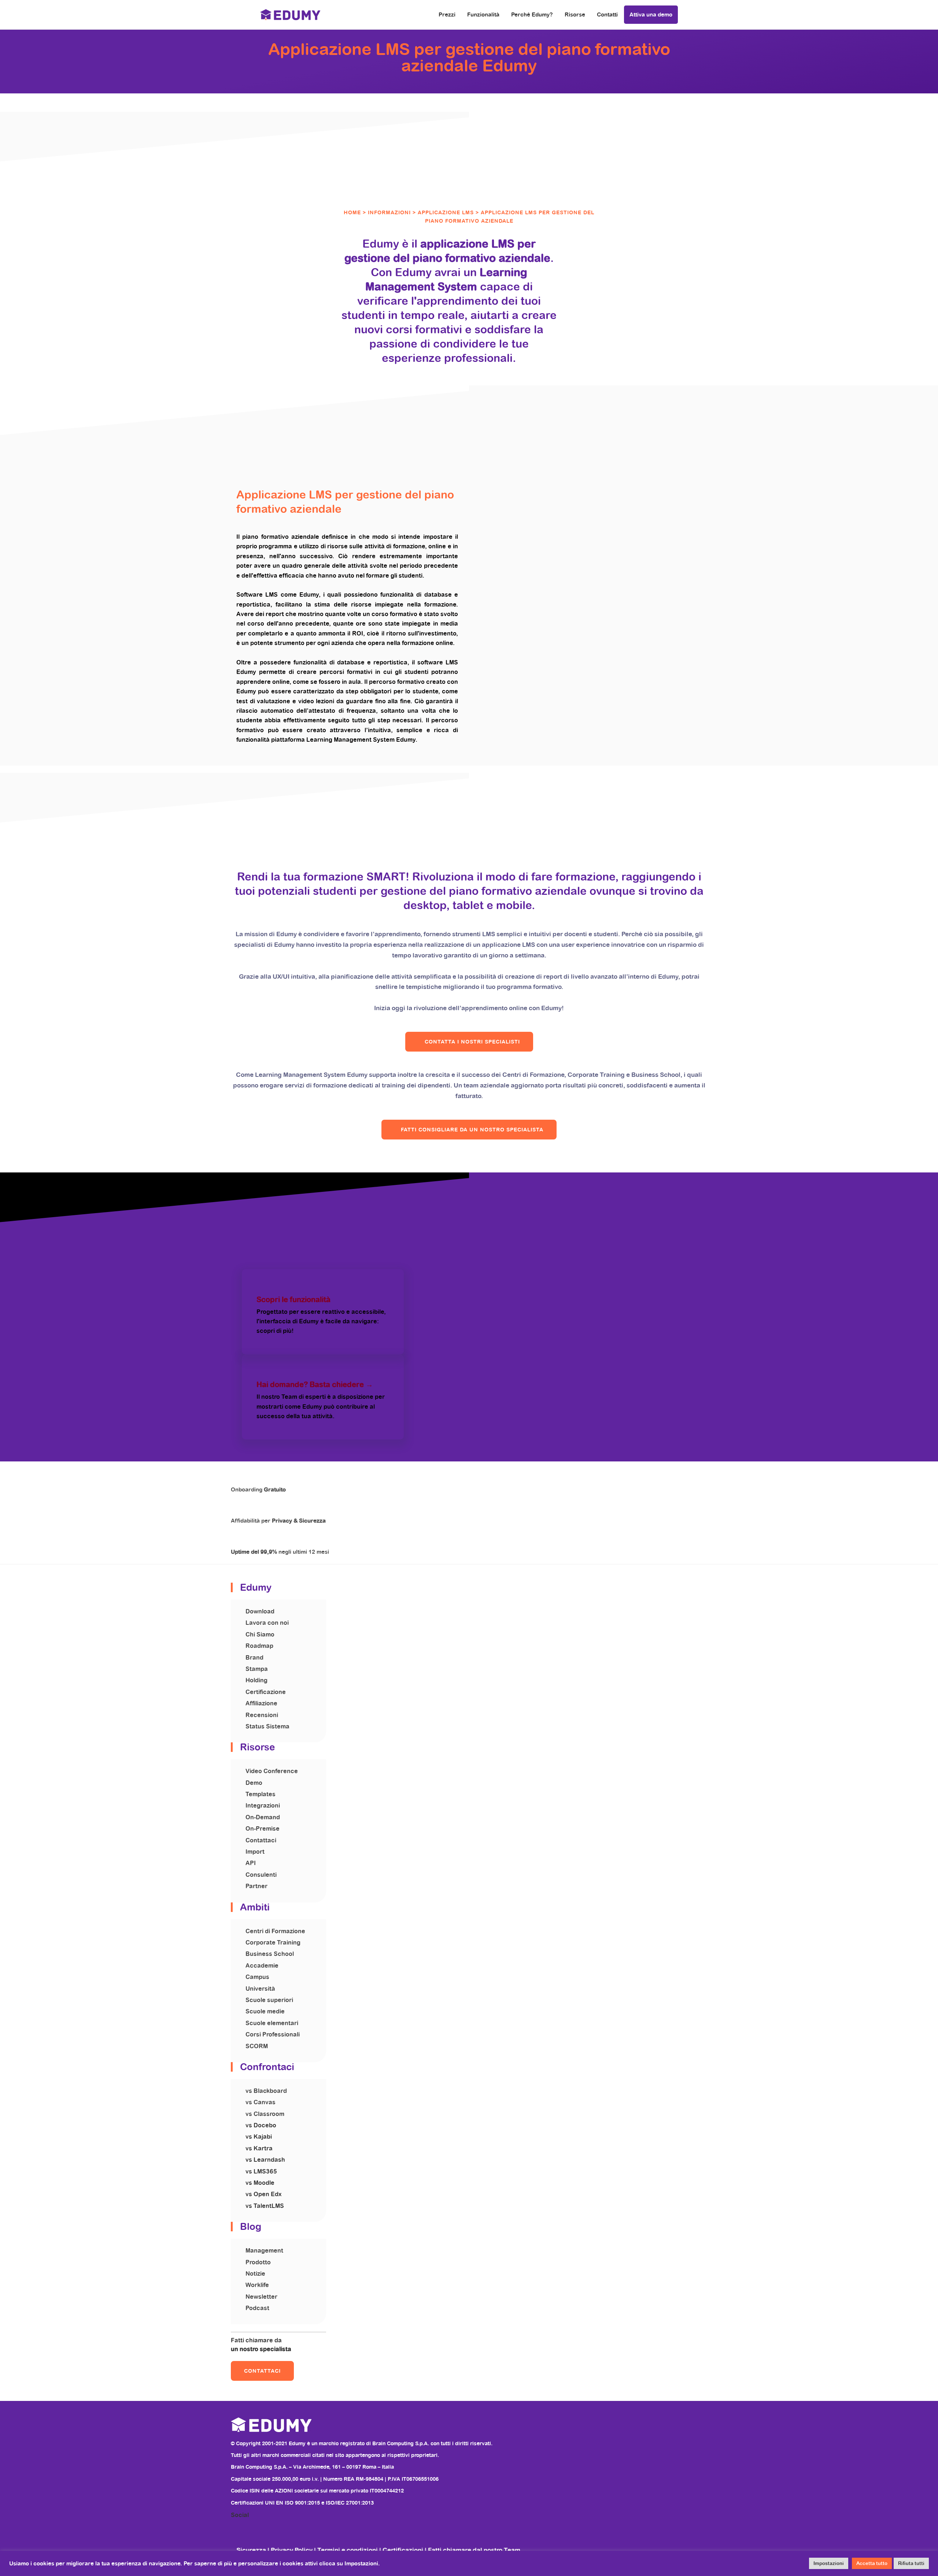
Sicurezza (252, 2550)
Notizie (255, 2274)
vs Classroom (265, 2114)
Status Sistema (267, 1726)
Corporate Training (273, 1943)
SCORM (257, 2046)
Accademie (262, 1966)
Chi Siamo (260, 1634)
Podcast (257, 2308)
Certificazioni (403, 2550)
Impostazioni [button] (829, 2563)
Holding (256, 1680)
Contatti (607, 14)
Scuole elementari (272, 2023)
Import (255, 1852)
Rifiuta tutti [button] (911, 2563)
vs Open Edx (263, 2194)
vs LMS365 (261, 2171)
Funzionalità (483, 14)
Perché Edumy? (532, 14)
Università (260, 1989)
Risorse (575, 14)
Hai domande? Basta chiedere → (315, 1385)
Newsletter (261, 2297)
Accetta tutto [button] (872, 2563)
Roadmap (259, 1646)
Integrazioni (263, 1806)
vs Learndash (265, 2160)
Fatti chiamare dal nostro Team (474, 2550)
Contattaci (261, 1840)
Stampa (257, 1669)
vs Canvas (261, 2102)
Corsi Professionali (273, 2034)
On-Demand (263, 1817)
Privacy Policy (292, 2550)
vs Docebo (261, 2125)
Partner (256, 1886)
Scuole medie (265, 2011)
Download (260, 1611)
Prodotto (258, 2262)
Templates (261, 1794)
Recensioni (262, 1715)
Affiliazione (261, 1703)
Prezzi (447, 14)
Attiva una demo (651, 14)
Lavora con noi (267, 1623)
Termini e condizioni (348, 2550)
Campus (257, 1977)
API (251, 1863)
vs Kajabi (259, 2137)
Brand (254, 1658)
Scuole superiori (269, 2000)
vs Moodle (260, 2183)
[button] (469, 1042)
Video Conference (272, 1771)
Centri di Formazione (275, 1931)
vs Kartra (259, 2148)
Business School (270, 1954)
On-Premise (263, 1829)
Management (264, 2251)
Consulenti (261, 1875)
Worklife (257, 2285)
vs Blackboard (266, 2091)
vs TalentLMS (265, 2206)
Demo (254, 1783)
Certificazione (266, 1692)
